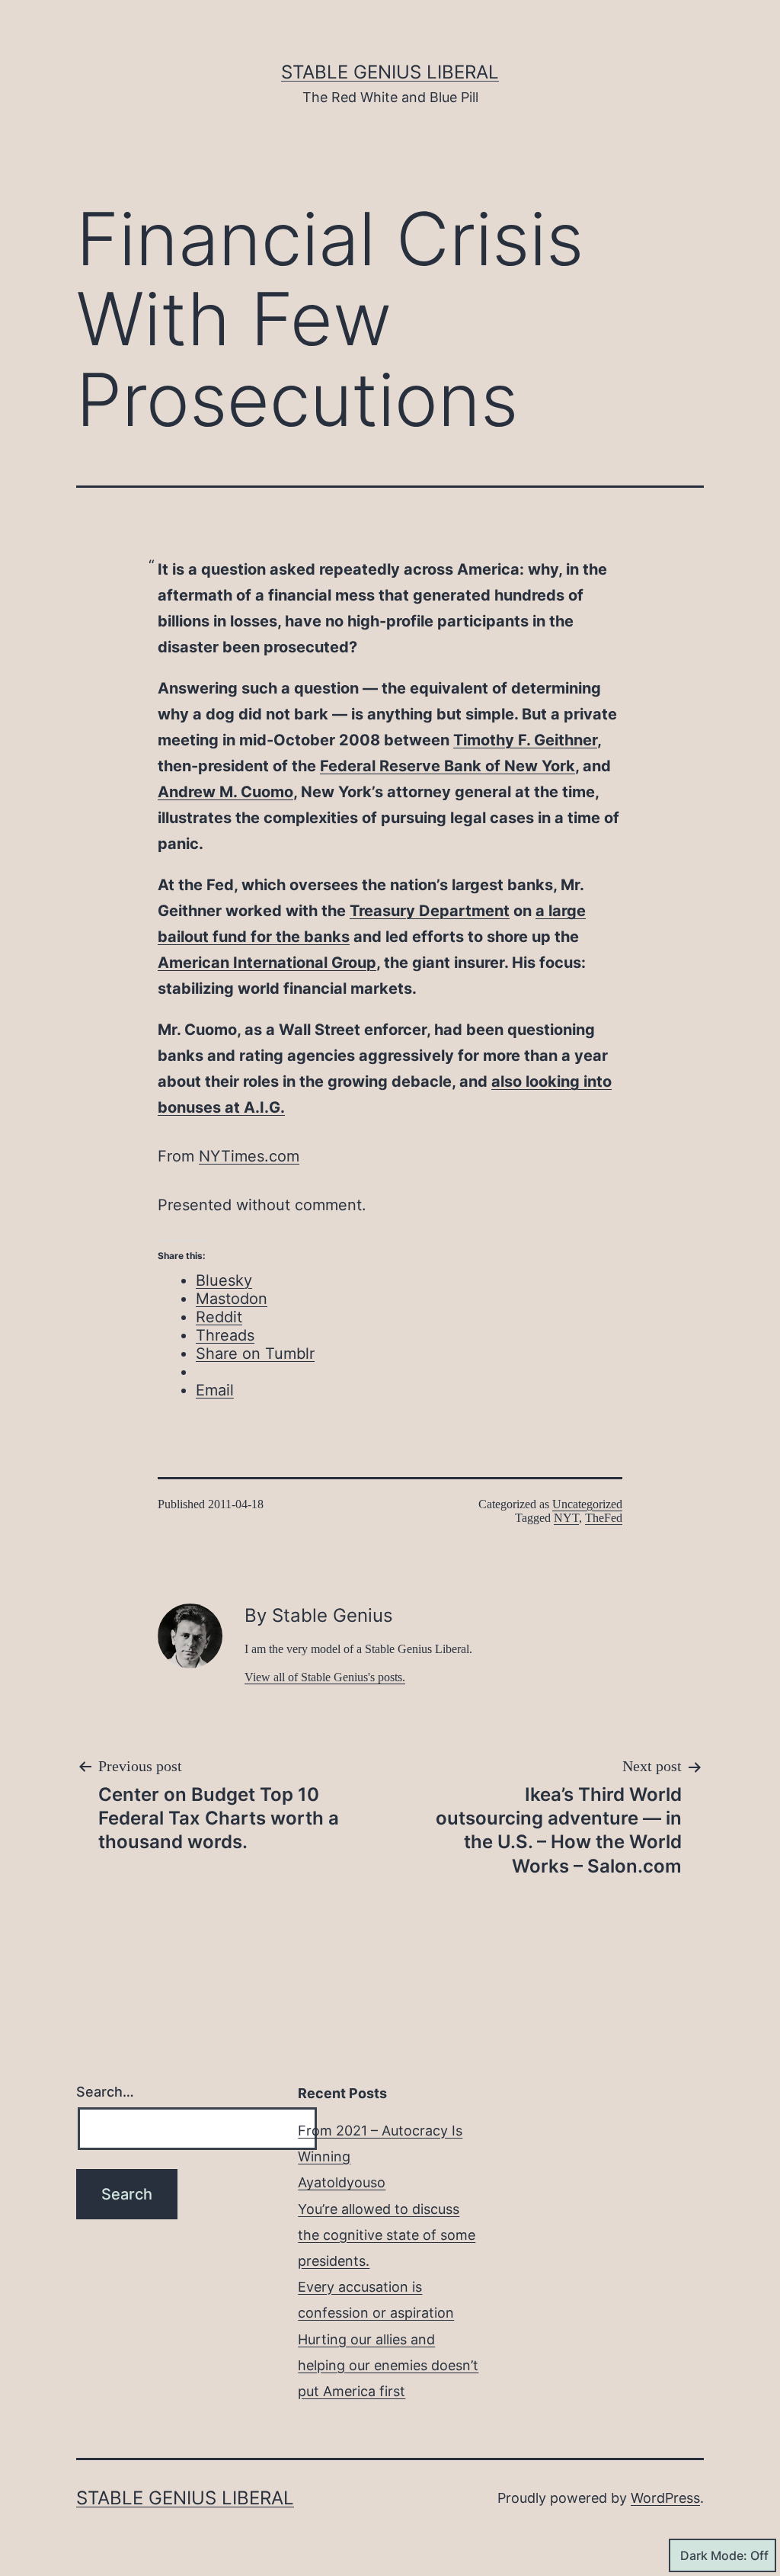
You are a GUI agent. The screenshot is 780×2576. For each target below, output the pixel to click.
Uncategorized (587, 1504)
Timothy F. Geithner (525, 740)
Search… (105, 2092)
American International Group (267, 963)
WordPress (665, 2498)
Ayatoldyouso (342, 2182)
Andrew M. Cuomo (225, 792)
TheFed (604, 1518)
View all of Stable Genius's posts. (325, 1677)
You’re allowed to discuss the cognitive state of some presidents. (387, 2235)
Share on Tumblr (255, 1354)
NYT (566, 1518)
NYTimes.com (249, 1156)
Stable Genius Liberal (390, 72)
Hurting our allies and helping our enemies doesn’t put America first (388, 2365)
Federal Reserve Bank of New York (448, 766)
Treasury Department (430, 911)
